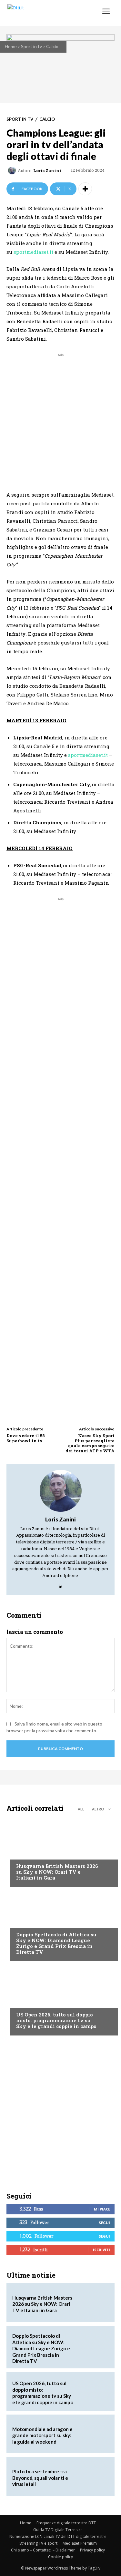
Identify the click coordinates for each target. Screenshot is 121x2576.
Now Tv (25, 2002)
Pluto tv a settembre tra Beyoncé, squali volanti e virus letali (40, 2478)
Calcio (52, 46)
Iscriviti (101, 2250)
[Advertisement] (60, 419)
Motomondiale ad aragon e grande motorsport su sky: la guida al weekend (42, 2435)
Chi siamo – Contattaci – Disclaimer (43, 2550)
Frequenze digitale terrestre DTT (66, 2523)
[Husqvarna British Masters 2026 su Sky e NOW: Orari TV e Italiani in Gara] (60, 1851)
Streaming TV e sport (38, 2543)
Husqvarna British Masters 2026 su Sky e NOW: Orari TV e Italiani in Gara (57, 1872)
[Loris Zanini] (13, 170)
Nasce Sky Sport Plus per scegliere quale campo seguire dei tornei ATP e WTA (90, 1443)
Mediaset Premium (80, 2543)
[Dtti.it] (44, 13)
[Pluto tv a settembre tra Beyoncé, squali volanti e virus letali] (93, 2477)
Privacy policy (92, 2550)
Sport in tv (31, 46)
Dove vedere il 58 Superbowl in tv (26, 1438)
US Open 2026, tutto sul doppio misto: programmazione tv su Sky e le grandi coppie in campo (56, 2020)
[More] (85, 189)
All (81, 1809)
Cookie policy (60, 2557)
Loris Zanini (47, 171)
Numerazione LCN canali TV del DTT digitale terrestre (58, 2536)
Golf (21, 1854)
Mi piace (102, 2209)
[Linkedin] (60, 1585)
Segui (104, 2223)
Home (11, 46)
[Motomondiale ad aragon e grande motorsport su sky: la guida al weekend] (93, 2434)
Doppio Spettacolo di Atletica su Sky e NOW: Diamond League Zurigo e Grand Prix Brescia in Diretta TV (56, 1943)
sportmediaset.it (33, 252)
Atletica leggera (35, 1922)
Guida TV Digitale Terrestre (58, 2530)
